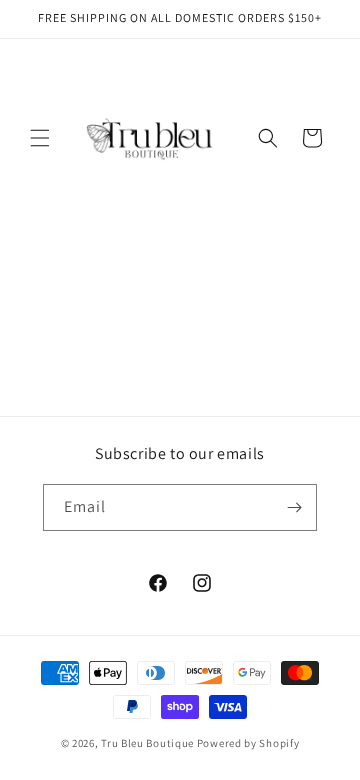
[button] (40, 138)
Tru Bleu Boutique (147, 743)
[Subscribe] (294, 507)
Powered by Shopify (248, 743)
